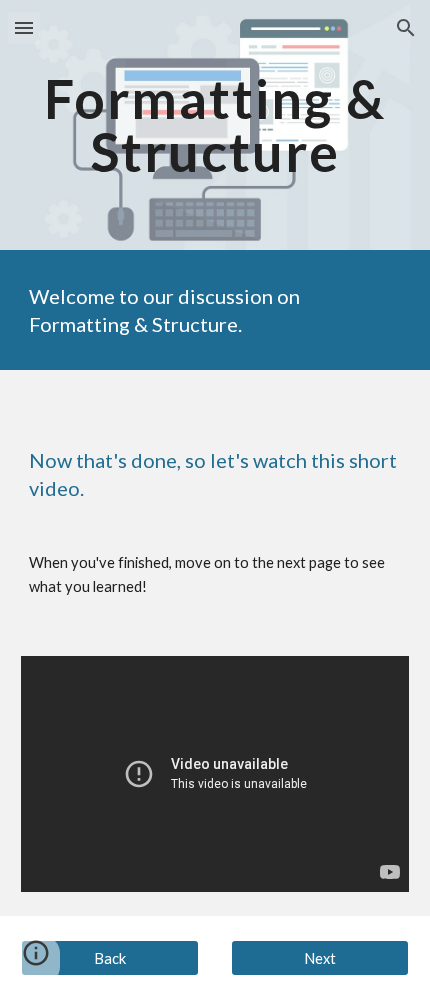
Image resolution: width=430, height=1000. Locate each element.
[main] (215, 125)
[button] (24, 27)
